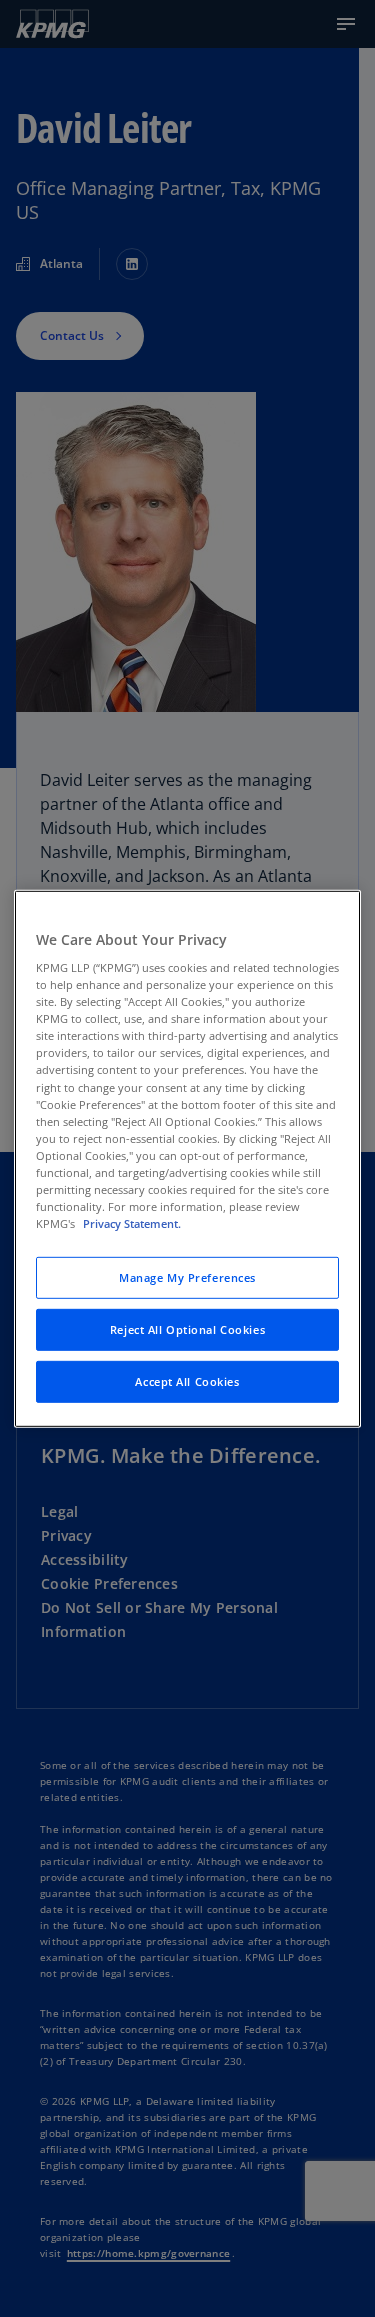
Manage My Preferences (187, 1277)
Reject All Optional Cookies (187, 1329)
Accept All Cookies (187, 1381)
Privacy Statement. (132, 1223)
